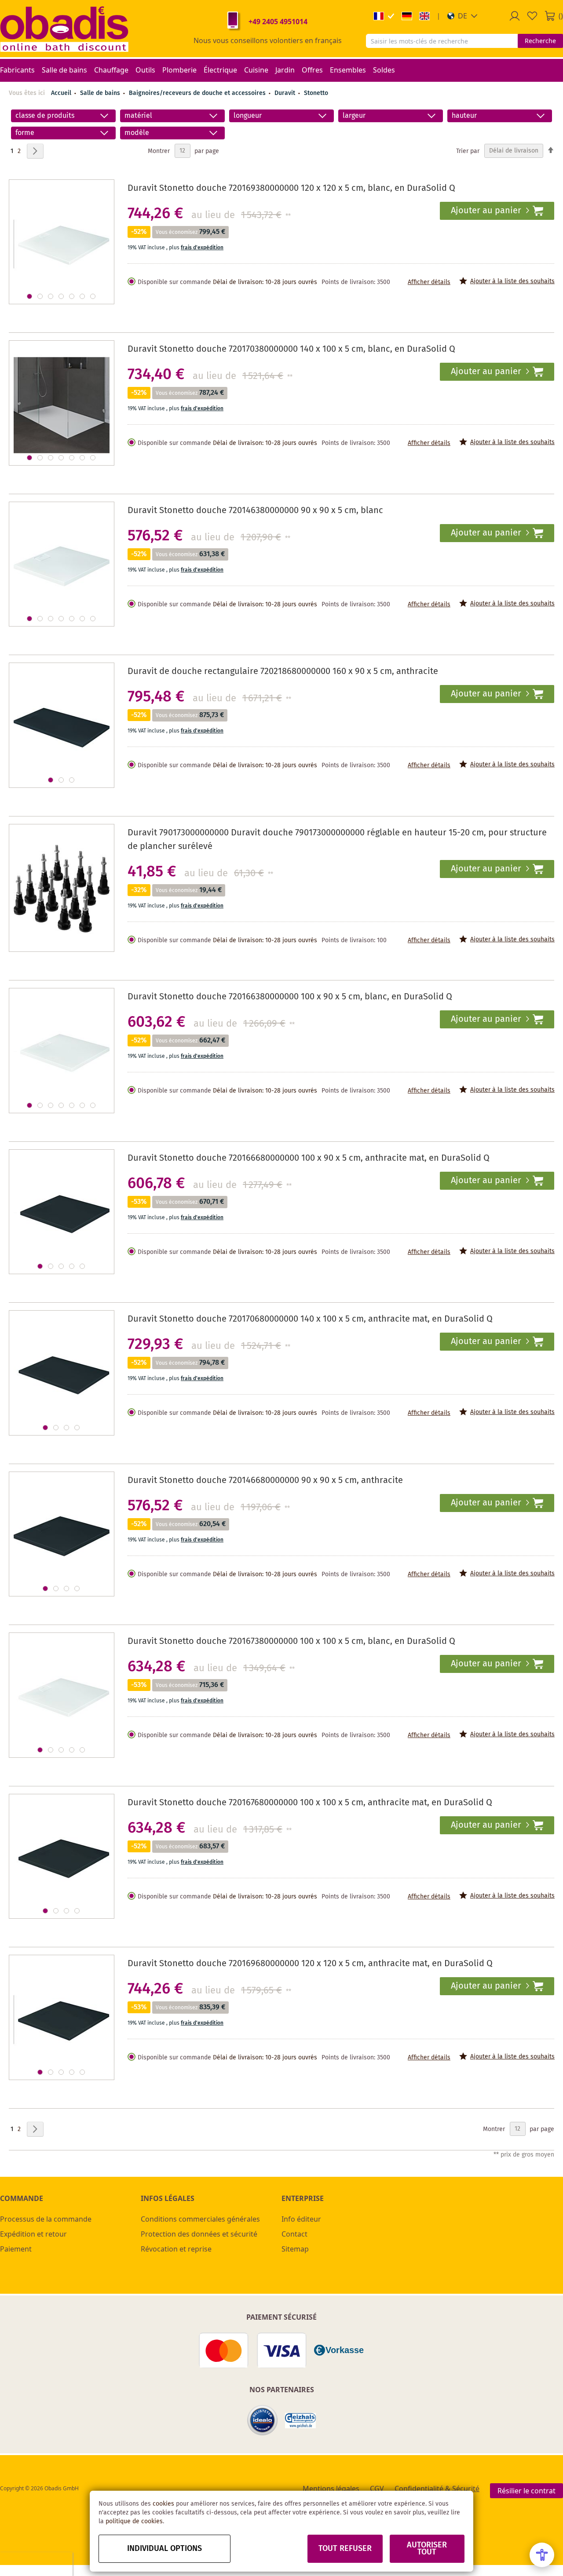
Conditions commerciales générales (200, 2219)
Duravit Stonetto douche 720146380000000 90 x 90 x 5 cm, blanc (255, 511)
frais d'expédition (202, 248)
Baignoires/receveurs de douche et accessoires (198, 93)
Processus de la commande (46, 2219)
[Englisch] (424, 16)
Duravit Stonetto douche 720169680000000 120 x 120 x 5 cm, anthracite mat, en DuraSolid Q (310, 1964)
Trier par (468, 151)
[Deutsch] (407, 16)
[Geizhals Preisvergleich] (300, 2421)
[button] (462, 16)
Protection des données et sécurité (199, 2234)
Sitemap (295, 2249)
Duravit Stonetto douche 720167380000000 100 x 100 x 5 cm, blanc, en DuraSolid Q (291, 1641)
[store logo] (64, 29)
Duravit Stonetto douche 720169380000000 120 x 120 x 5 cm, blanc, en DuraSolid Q (291, 188)
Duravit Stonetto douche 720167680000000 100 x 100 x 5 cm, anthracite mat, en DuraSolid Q (310, 1803)
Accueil (61, 93)
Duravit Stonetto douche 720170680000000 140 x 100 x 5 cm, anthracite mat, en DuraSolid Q (310, 1319)
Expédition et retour (33, 2234)
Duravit (286, 93)
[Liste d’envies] (532, 16)
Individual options (165, 2549)
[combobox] (442, 41)
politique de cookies (134, 2521)
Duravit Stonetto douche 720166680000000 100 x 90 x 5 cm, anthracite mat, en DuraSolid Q (309, 1158)
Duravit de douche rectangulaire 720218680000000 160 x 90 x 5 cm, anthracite (283, 672)
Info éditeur (301, 2219)
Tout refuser (345, 2549)
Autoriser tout (427, 2549)
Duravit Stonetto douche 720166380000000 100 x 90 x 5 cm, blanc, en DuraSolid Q (290, 997)
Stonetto (316, 93)
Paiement (16, 2249)
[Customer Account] (515, 16)
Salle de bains (101, 93)
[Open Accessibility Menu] (542, 2555)
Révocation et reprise (176, 2249)
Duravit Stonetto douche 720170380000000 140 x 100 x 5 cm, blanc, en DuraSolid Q (291, 349)
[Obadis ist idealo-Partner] (263, 2420)
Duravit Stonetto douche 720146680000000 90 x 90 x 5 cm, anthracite (265, 1481)
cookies (163, 2504)
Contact (294, 2234)
